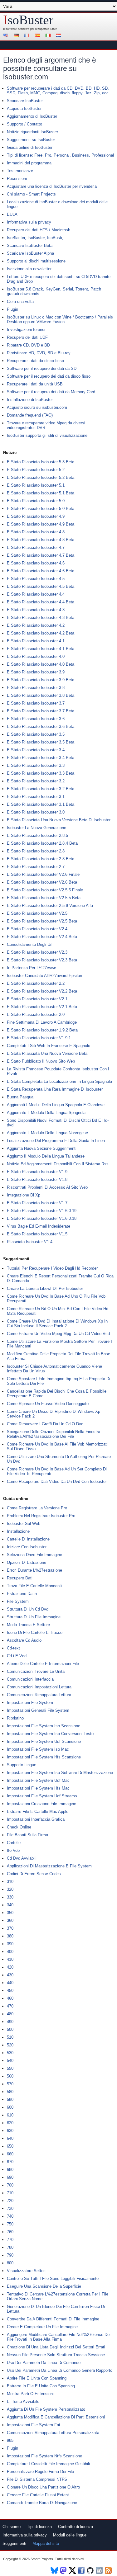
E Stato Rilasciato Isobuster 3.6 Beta (41, 727)
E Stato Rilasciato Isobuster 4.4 (36, 594)
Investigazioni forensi (26, 330)
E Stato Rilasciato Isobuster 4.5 (36, 579)
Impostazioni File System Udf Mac (38, 1780)
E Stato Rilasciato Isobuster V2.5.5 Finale (45, 890)
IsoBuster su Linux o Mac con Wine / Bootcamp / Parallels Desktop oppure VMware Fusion (60, 319)
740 (10, 2216)
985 (10, 2440)
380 (10, 1936)
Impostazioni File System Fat (34, 2425)
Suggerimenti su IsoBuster (31, 140)
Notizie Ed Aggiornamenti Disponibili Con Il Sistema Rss (58, 1164)
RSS (109, 2570)
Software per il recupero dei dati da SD (42, 368)
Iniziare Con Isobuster (27, 1547)
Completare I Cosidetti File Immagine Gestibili (48, 2464)
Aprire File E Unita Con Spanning (37, 2378)
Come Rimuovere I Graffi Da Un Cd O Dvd (45, 1424)
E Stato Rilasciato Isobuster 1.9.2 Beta (42, 1030)
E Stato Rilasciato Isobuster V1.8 (37, 1179)
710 (10, 2193)
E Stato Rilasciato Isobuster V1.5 (37, 1234)
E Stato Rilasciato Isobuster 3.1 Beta (41, 804)
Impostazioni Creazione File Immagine (41, 1804)
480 (10, 2014)
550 (10, 2068)
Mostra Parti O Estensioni (30, 2394)
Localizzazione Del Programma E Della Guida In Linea (56, 1141)
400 (10, 1952)
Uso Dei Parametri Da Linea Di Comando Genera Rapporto (60, 2370)
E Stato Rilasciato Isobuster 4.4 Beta (41, 602)
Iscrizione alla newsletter (29, 269)
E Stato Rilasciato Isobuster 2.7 (36, 867)
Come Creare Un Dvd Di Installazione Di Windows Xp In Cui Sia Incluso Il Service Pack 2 (57, 1323)
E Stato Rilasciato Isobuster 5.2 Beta (41, 477)
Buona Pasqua (20, 1097)
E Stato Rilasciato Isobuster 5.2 (36, 470)
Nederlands (60, 36)
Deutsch (17, 36)
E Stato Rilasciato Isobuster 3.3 (36, 765)
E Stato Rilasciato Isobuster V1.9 (37, 1172)
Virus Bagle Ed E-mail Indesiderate (39, 1226)
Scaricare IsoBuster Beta (30, 245)
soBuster (28, 20)
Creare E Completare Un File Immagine (42, 2327)
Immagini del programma (29, 163)
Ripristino (15, 1718)
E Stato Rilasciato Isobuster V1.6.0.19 (42, 1211)
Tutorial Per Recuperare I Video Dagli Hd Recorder (52, 1268)
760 (10, 2232)
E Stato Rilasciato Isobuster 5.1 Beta (41, 493)
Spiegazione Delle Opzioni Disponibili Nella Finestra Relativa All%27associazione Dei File (54, 1434)
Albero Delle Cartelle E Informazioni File (43, 1664)
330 (10, 1897)
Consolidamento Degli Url (30, 944)
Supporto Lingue (22, 1765)
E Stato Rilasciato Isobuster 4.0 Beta (41, 664)
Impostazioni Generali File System (38, 1710)
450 (10, 1991)
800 (10, 2263)
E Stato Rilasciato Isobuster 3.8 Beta (41, 695)
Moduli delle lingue (70, 2535)
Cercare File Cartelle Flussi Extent (38, 2495)
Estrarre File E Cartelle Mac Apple (38, 1812)
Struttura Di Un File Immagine (34, 1617)
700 (10, 2185)
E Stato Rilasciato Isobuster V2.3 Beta (42, 960)
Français (28, 36)
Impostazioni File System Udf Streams (42, 1796)
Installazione (18, 1531)
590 (10, 2099)
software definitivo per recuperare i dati (31, 29)
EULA (12, 214)
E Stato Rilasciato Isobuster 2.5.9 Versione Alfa (50, 906)
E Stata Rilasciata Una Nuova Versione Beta (47, 1053)
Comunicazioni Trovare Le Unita (36, 1671)
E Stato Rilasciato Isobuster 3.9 (36, 672)
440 (10, 1983)
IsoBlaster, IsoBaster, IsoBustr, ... (38, 238)
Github (91, 2570)
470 (10, 2006)
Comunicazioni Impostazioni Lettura (39, 1687)
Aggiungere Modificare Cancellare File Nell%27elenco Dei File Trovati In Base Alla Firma (59, 2337)
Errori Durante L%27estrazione (34, 1570)
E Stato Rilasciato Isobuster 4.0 (36, 656)
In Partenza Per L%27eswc (32, 968)
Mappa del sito (46, 2543)
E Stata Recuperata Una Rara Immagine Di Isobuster (55, 1089)
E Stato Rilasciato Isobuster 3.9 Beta (41, 680)
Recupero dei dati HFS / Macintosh (39, 230)
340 (10, 1905)
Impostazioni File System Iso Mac (38, 1749)
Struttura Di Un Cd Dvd (28, 1609)
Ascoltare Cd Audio (24, 1640)
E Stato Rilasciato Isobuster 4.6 (36, 563)
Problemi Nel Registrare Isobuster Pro (41, 1516)
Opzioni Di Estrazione (27, 1562)
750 (10, 2224)
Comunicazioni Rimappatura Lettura (39, 1695)
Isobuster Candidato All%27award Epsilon (44, 976)
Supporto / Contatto (24, 124)
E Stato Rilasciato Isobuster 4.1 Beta (41, 649)
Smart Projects (42, 2559)
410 (10, 1959)
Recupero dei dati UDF (27, 337)
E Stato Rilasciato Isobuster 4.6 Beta (41, 571)
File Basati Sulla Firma (27, 1835)
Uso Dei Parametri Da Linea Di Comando (44, 2363)
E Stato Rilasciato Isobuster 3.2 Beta (41, 789)
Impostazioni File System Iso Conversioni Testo (50, 1734)
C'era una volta (20, 302)
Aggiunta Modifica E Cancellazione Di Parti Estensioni (56, 2417)
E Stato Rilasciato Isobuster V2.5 (37, 913)
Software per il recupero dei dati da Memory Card (51, 392)
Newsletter (100, 2570)
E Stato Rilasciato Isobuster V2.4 (37, 929)
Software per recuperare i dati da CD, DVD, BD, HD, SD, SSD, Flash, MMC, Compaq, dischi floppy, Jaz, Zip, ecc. (58, 91)
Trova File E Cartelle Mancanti (34, 1586)
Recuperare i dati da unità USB (35, 384)
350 (10, 1913)
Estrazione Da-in (22, 1594)
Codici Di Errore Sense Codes (34, 1874)
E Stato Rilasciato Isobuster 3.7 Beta (41, 711)
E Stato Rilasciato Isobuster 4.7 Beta (41, 555)
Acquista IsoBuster (24, 109)
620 (10, 2123)
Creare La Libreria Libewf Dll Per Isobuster (45, 1288)
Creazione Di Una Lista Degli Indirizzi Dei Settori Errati (56, 2347)
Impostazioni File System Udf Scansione (44, 1741)
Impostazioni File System (30, 1703)
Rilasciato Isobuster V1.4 (30, 1242)
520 (10, 2045)
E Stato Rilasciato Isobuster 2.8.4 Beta (42, 843)
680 (10, 2170)
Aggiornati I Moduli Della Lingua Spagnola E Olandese (56, 1105)
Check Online (19, 1827)
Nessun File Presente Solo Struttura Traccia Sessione (56, 2355)
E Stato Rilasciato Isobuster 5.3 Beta (41, 462)
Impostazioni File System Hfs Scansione (44, 1757)
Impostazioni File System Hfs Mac (38, 1788)
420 (10, 1967)
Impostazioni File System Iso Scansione (44, 1726)
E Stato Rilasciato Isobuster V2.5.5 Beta (44, 898)
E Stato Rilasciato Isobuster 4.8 (36, 532)
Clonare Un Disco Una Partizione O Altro (43, 2487)
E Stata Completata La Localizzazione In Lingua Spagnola (59, 1081)
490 (10, 2022)
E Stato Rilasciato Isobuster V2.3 (37, 952)
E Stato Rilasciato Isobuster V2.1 (37, 999)
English (7, 36)
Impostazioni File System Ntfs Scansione (44, 2456)
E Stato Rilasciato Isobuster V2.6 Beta (42, 882)
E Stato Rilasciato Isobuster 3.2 (36, 781)
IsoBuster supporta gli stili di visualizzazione (47, 435)
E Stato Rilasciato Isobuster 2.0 (36, 1014)
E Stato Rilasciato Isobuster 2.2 (36, 983)
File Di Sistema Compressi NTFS (37, 2479)
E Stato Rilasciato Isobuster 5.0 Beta (41, 509)
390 (10, 1944)
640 (10, 2138)
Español (38, 36)
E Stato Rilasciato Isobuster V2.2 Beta (42, 991)
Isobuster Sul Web (24, 1524)
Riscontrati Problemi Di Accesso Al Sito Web (47, 1187)
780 (10, 2247)
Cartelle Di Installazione (28, 1539)
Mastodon (63, 2570)
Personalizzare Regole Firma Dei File (40, 2472)
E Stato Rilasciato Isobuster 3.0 (36, 812)
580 (10, 2092)
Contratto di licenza (76, 2527)
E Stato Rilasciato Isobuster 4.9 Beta (41, 524)
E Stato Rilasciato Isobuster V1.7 (37, 1203)
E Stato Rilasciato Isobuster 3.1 (36, 797)
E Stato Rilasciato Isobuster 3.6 (36, 719)
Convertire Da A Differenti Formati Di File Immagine (53, 2319)
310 (10, 1882)
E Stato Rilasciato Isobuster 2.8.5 (37, 835)
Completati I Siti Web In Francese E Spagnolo (49, 1046)
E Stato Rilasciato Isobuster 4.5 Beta (41, 586)
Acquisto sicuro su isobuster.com (37, 407)
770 (10, 2240)
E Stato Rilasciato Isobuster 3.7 (36, 703)
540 (10, 2061)
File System (18, 1601)
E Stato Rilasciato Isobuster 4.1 (36, 641)
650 (10, 2146)
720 (10, 2201)
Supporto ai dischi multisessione (36, 261)
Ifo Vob (13, 1850)
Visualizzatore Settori (26, 2271)
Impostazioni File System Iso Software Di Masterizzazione (60, 1773)
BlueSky (54, 2570)
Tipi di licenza (39, 2527)
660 (10, 2154)
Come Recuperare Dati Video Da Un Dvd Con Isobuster (57, 1481)
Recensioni (17, 179)
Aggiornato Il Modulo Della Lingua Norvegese (47, 1133)
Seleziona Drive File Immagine (34, 1555)
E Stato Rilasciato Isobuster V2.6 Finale (43, 874)
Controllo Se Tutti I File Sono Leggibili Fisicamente (53, 2279)
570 (10, 2084)
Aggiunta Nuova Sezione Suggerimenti (42, 1148)
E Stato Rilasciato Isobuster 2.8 (36, 851)
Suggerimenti (14, 2543)
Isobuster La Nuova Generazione (37, 828)
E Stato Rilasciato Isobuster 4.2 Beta (41, 633)
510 (10, 2037)
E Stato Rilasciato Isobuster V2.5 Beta (42, 921)
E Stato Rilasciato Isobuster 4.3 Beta (41, 618)
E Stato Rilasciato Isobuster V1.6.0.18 (42, 1218)
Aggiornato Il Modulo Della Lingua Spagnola (46, 1113)
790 (10, 2255)
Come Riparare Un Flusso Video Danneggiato (48, 1404)
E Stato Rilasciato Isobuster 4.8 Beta (41, 540)
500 (10, 2029)
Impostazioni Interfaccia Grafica (36, 1819)
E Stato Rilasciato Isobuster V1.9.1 (39, 1038)
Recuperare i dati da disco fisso (35, 361)
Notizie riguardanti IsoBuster (32, 132)
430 (10, 1975)
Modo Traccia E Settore (28, 1625)
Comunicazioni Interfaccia (30, 1679)
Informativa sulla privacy (29, 222)
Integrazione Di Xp (24, 1195)
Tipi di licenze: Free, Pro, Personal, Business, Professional (60, 155)
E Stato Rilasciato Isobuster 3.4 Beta (41, 758)
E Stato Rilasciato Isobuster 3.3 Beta (41, 773)
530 (10, 2053)
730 (10, 2208)
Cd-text (13, 1648)
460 (10, 1998)
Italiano (49, 36)
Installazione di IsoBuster (30, 400)
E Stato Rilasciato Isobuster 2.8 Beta (41, 859)
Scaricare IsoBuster (25, 101)
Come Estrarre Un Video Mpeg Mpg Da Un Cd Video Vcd (58, 1334)
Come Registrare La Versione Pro (37, 1508)
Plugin (12, 309)
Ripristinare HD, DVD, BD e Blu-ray (39, 353)
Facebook (82, 2570)
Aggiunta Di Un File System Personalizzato (46, 2409)
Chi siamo (12, 2527)
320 (10, 1889)
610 (10, 2115)
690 (10, 2177)
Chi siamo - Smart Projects (31, 194)
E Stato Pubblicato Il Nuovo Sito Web (41, 1061)
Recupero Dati (20, 1578)
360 (10, 1920)
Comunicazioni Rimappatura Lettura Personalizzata (53, 2433)
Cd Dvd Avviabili (22, 1858)
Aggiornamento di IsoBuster (32, 116)
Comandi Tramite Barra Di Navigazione (42, 2503)
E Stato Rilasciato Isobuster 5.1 (36, 485)
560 (10, 2076)
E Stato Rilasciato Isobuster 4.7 (36, 547)
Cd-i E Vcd (17, 1656)
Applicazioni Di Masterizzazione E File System (49, 1866)
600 (10, 2107)
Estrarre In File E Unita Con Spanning (41, 2386)
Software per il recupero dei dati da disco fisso (49, 376)
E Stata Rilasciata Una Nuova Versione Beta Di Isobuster (59, 820)
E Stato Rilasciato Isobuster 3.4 (36, 750)
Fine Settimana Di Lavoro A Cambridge (42, 1022)
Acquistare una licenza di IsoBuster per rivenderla (52, 186)
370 (10, 1928)
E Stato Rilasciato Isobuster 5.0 (36, 501)
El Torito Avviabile (23, 2401)
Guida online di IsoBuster (30, 147)
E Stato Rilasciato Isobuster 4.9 (36, 516)
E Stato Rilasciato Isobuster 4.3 (36, 610)
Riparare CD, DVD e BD (28, 345)
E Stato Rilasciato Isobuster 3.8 (36, 688)
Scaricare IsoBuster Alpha (30, 253)
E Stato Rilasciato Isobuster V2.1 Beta (42, 1007)
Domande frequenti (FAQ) (30, 415)
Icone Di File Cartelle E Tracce (35, 1632)
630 (10, 2131)
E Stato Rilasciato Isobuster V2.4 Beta (42, 937)
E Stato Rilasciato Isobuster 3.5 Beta (41, 742)
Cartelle (14, 1843)
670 (10, 2162)
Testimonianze (20, 171)
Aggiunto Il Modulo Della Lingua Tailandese (46, 1156)
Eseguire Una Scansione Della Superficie (44, 2286)
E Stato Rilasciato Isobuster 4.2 (36, 625)
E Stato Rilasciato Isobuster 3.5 (36, 734)
